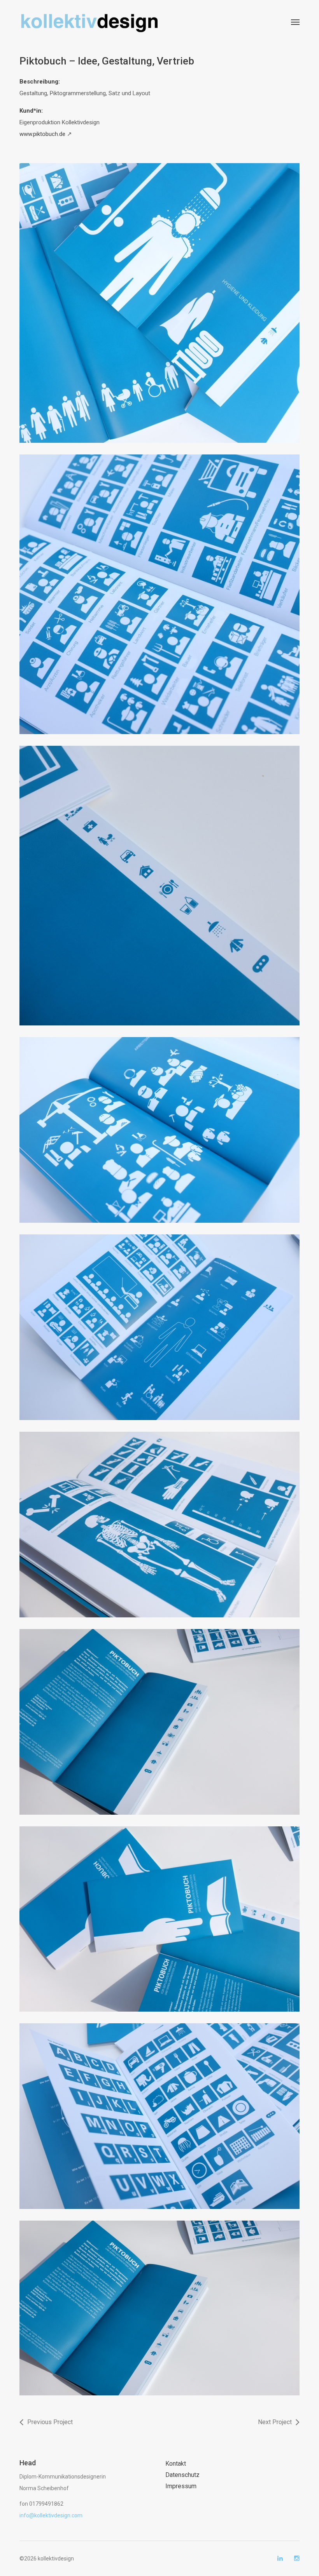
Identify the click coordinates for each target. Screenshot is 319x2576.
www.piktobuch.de (42, 134)
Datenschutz (182, 2475)
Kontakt (176, 2464)
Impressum (181, 2486)
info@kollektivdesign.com (51, 2515)
